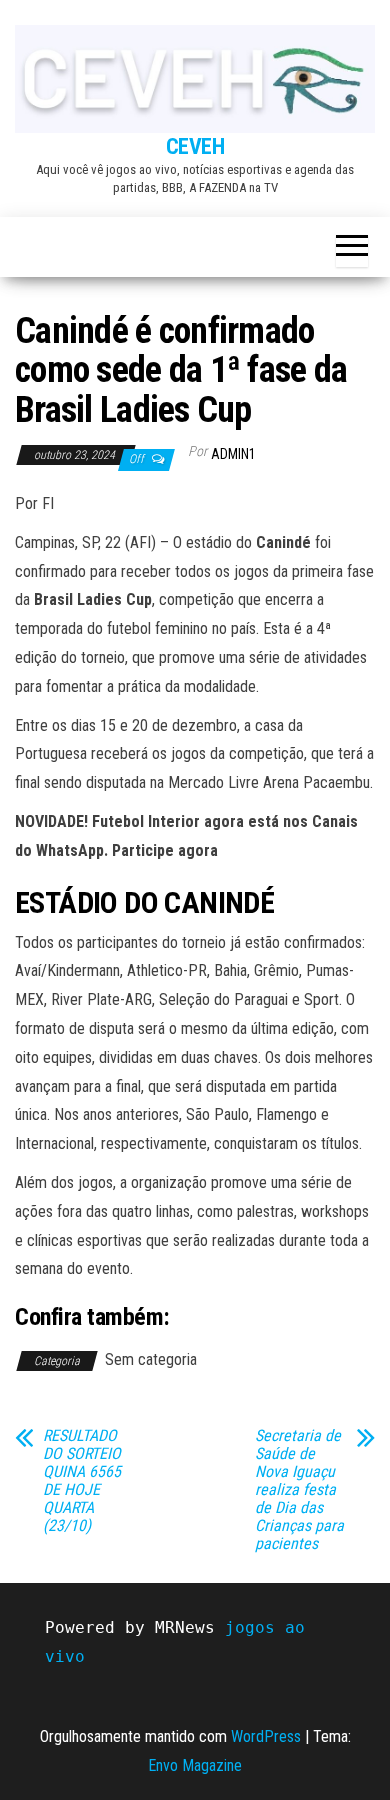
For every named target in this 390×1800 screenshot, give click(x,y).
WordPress (266, 1736)
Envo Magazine (195, 1765)
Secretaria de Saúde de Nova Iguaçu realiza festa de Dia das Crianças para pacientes (299, 1490)
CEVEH (195, 146)
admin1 (233, 454)
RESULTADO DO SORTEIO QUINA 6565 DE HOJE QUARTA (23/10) (82, 1481)
